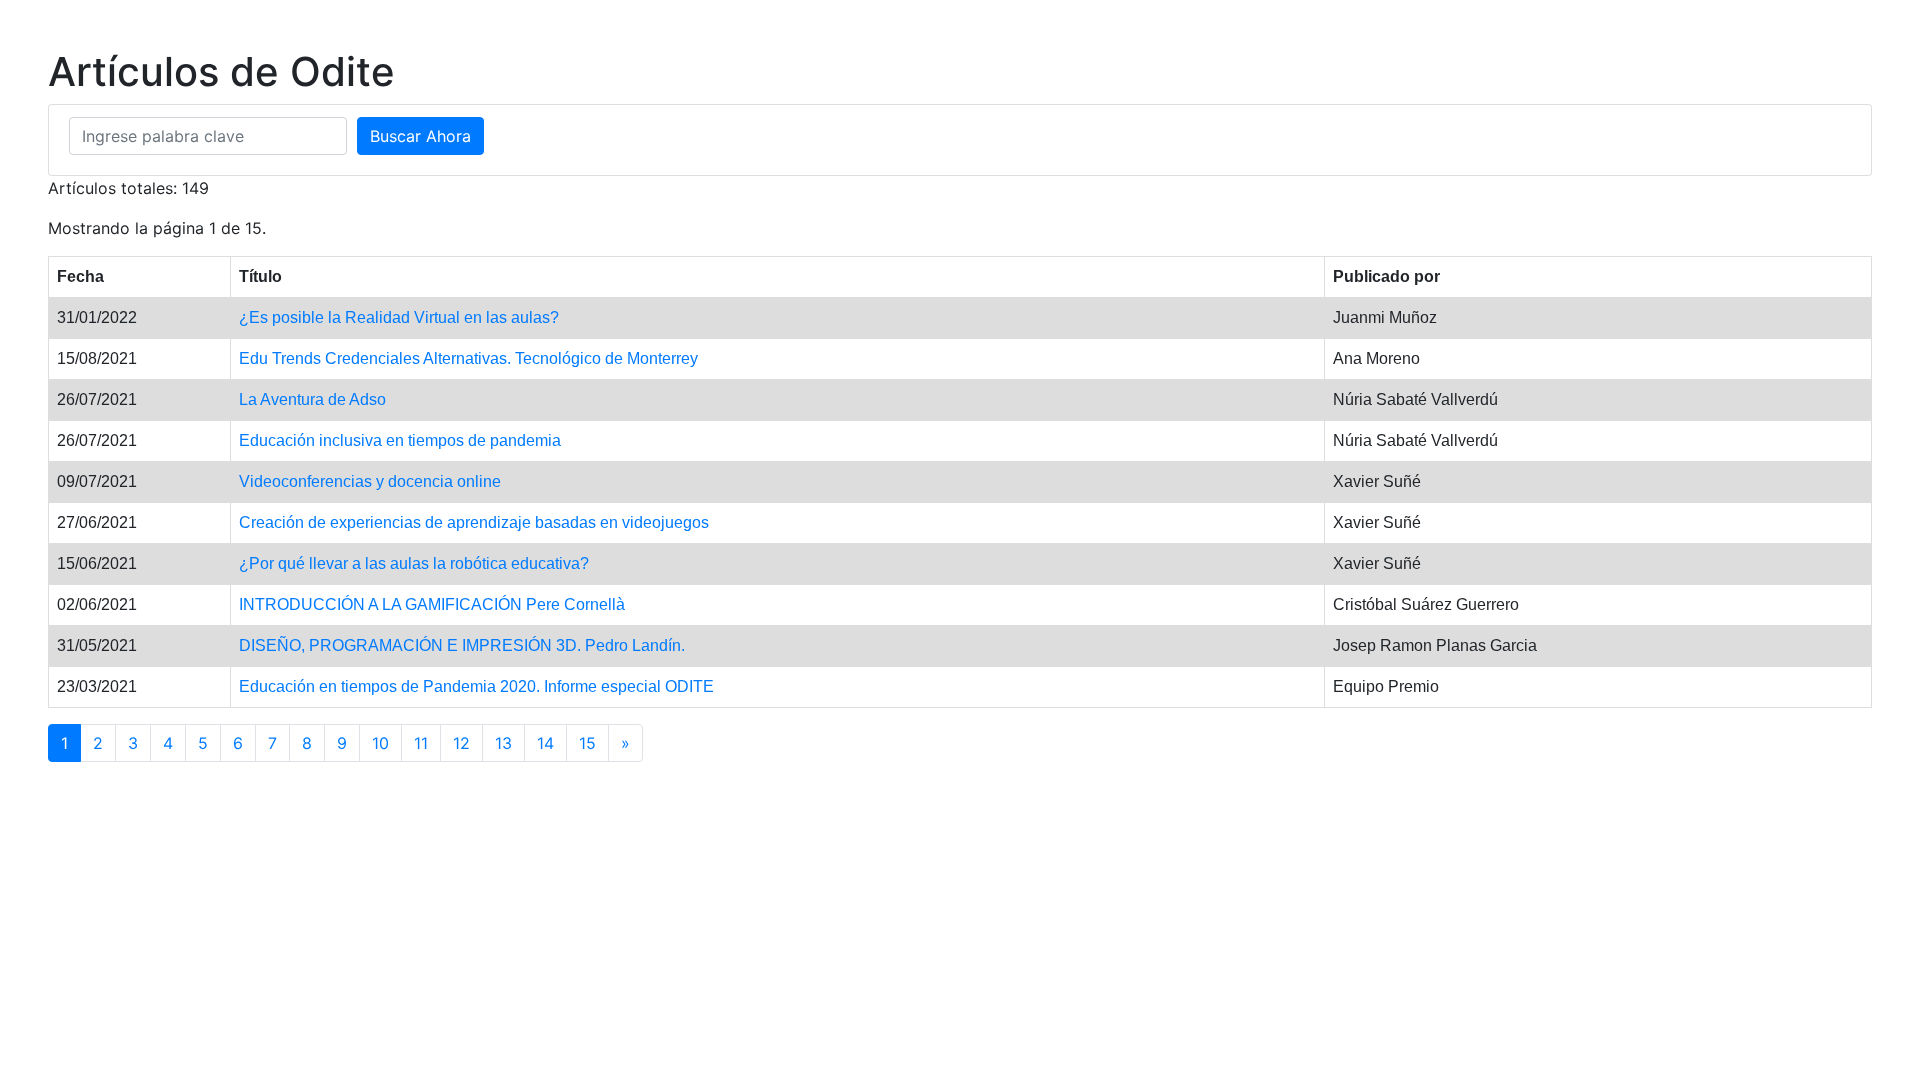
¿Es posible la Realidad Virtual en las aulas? (399, 317)
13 (503, 743)
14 (545, 743)
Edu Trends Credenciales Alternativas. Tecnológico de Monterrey (468, 358)
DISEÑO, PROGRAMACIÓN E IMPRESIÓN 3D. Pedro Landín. (462, 645)
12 (461, 743)
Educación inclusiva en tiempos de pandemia (400, 440)
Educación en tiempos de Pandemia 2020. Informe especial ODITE (476, 686)
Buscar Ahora (420, 136)
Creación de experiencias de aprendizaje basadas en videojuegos (474, 522)
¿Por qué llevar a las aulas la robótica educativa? (414, 563)
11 (421, 743)
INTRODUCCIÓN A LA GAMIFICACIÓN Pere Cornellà (432, 604)
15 (587, 743)
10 (380, 743)
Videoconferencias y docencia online (370, 481)
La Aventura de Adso (312, 399)
